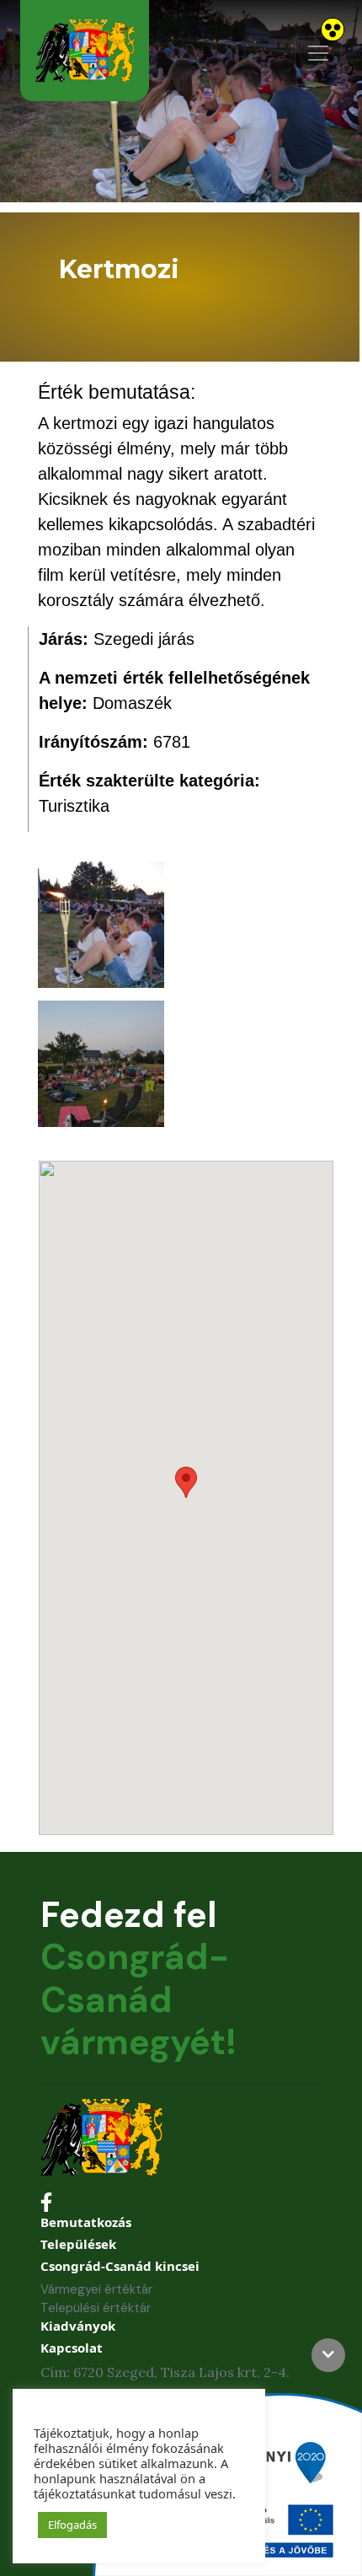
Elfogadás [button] (72, 2525)
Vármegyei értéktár (96, 2289)
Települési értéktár (96, 2308)
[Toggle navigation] (318, 53)
